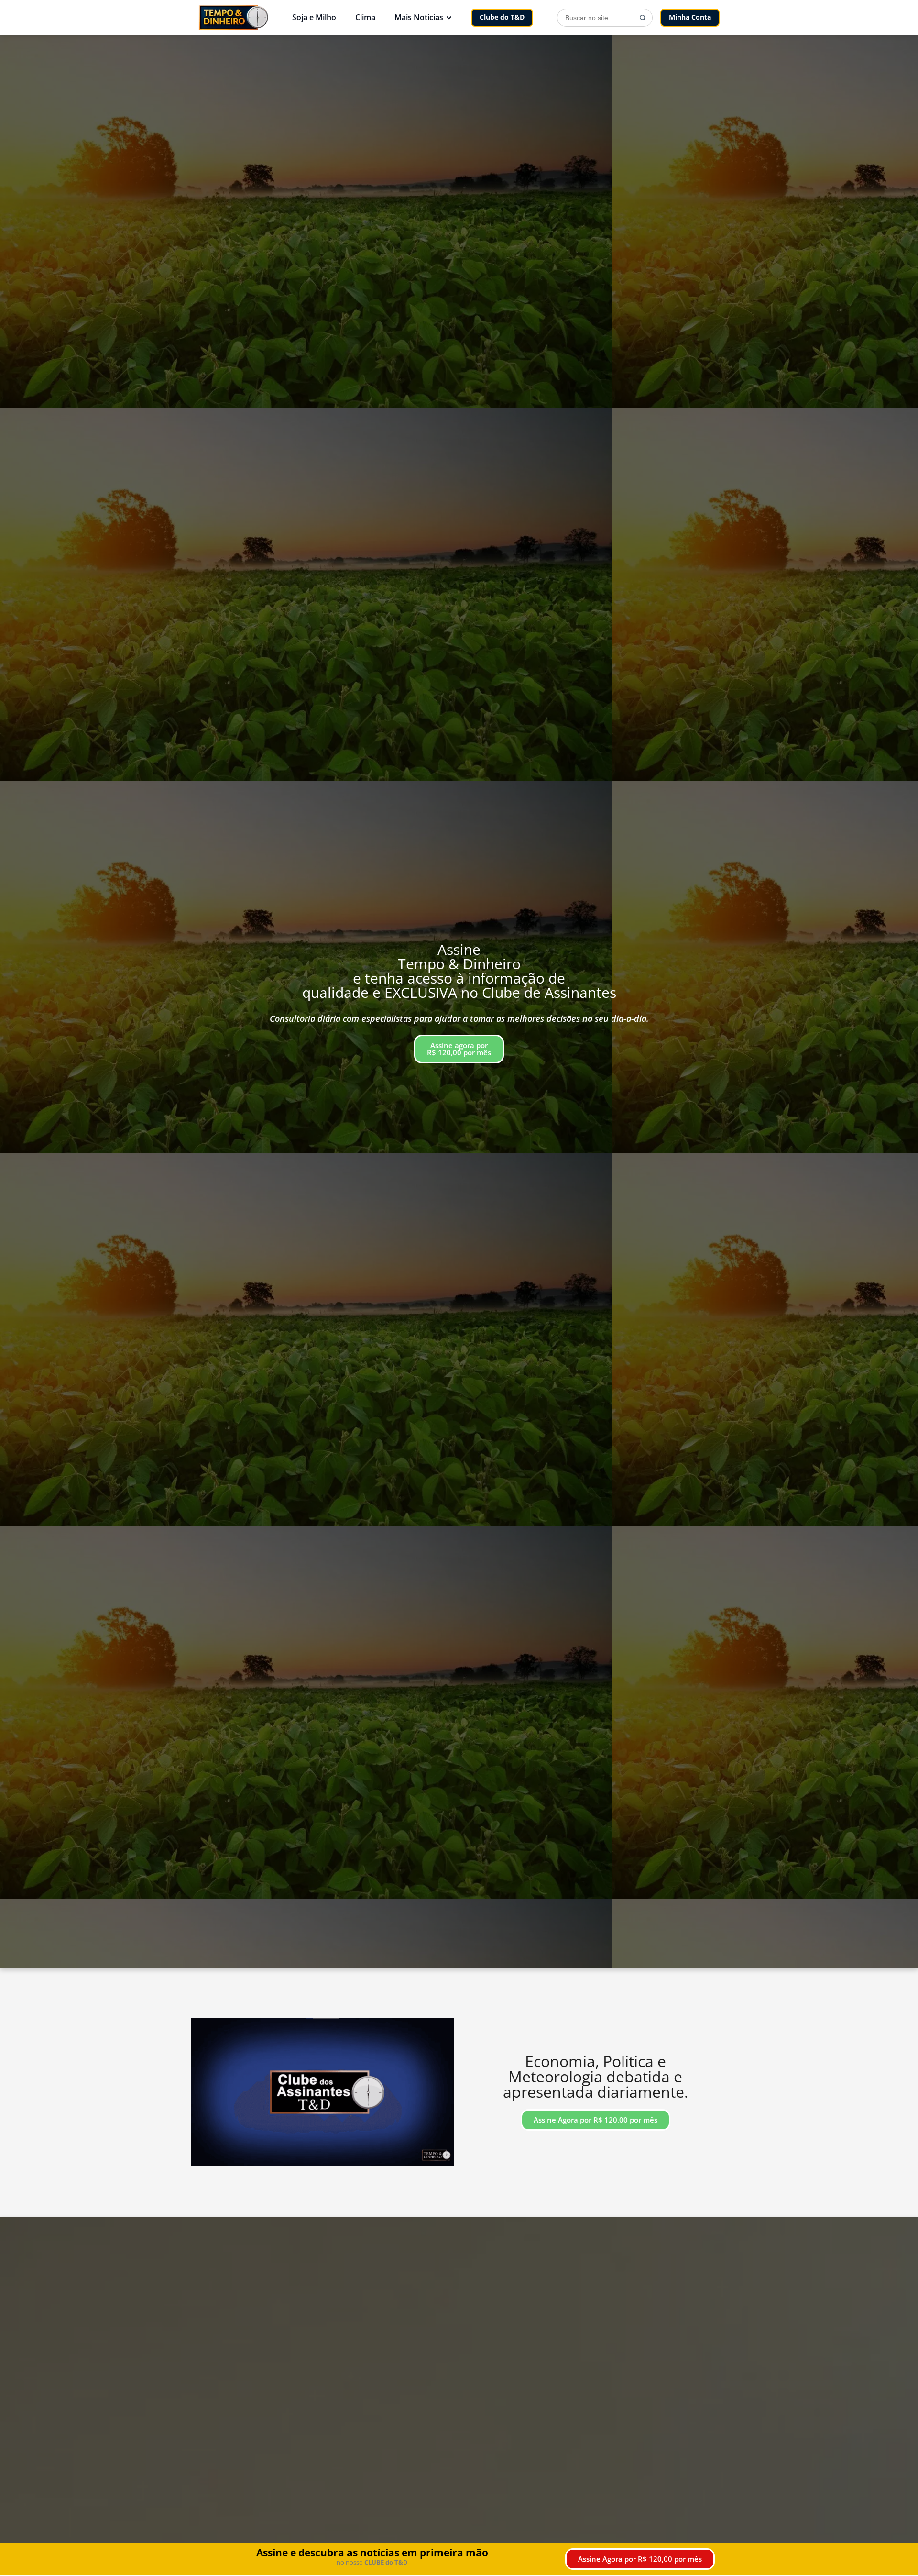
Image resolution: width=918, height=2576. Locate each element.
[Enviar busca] (643, 18)
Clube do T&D (502, 17)
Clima (365, 17)
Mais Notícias (419, 17)
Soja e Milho (314, 17)
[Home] (233, 17)
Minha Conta (690, 17)
